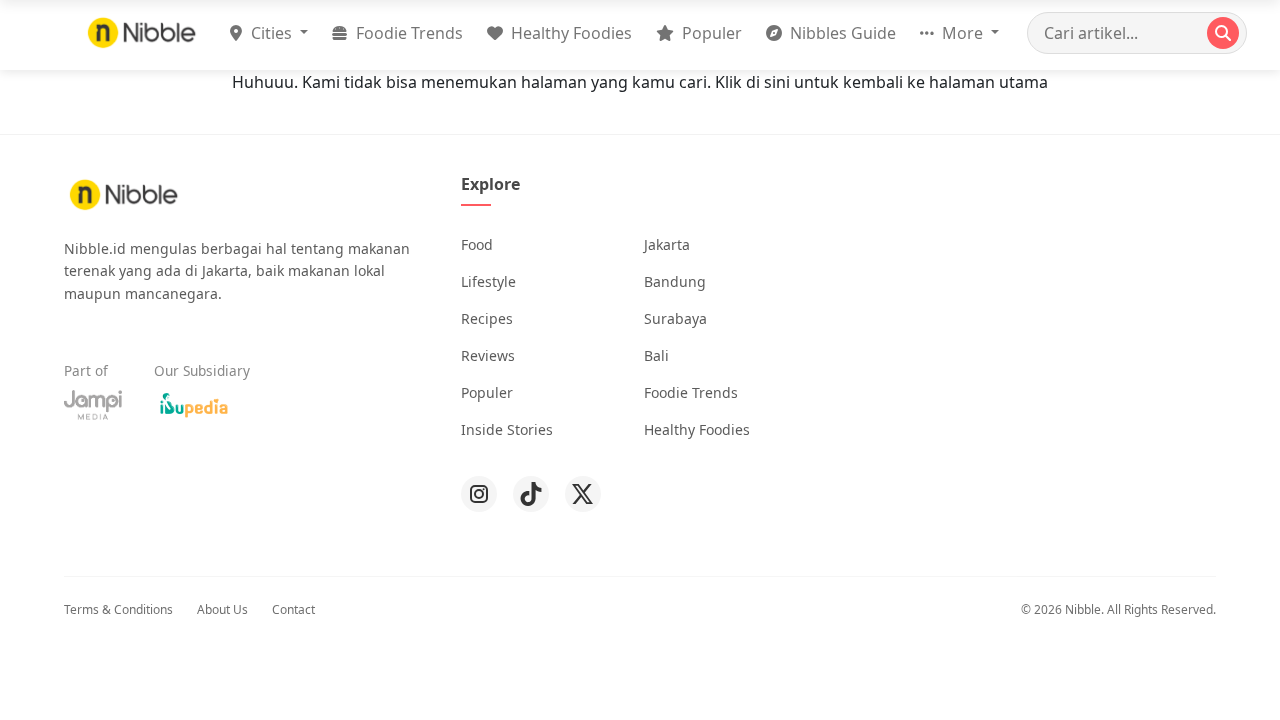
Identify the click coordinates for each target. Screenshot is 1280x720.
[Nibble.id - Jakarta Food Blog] (142, 32)
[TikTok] (531, 494)
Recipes (487, 318)
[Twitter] (583, 494)
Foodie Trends (407, 33)
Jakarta (667, 244)
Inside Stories (507, 429)
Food (477, 244)
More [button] (962, 33)
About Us (222, 609)
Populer (710, 33)
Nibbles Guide (841, 33)
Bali (656, 355)
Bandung (675, 281)
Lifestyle (488, 281)
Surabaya (675, 318)
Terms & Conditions (118, 609)
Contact (293, 609)
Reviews (488, 355)
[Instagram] (479, 494)
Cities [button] (271, 33)
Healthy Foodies (569, 33)
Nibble (1083, 609)
